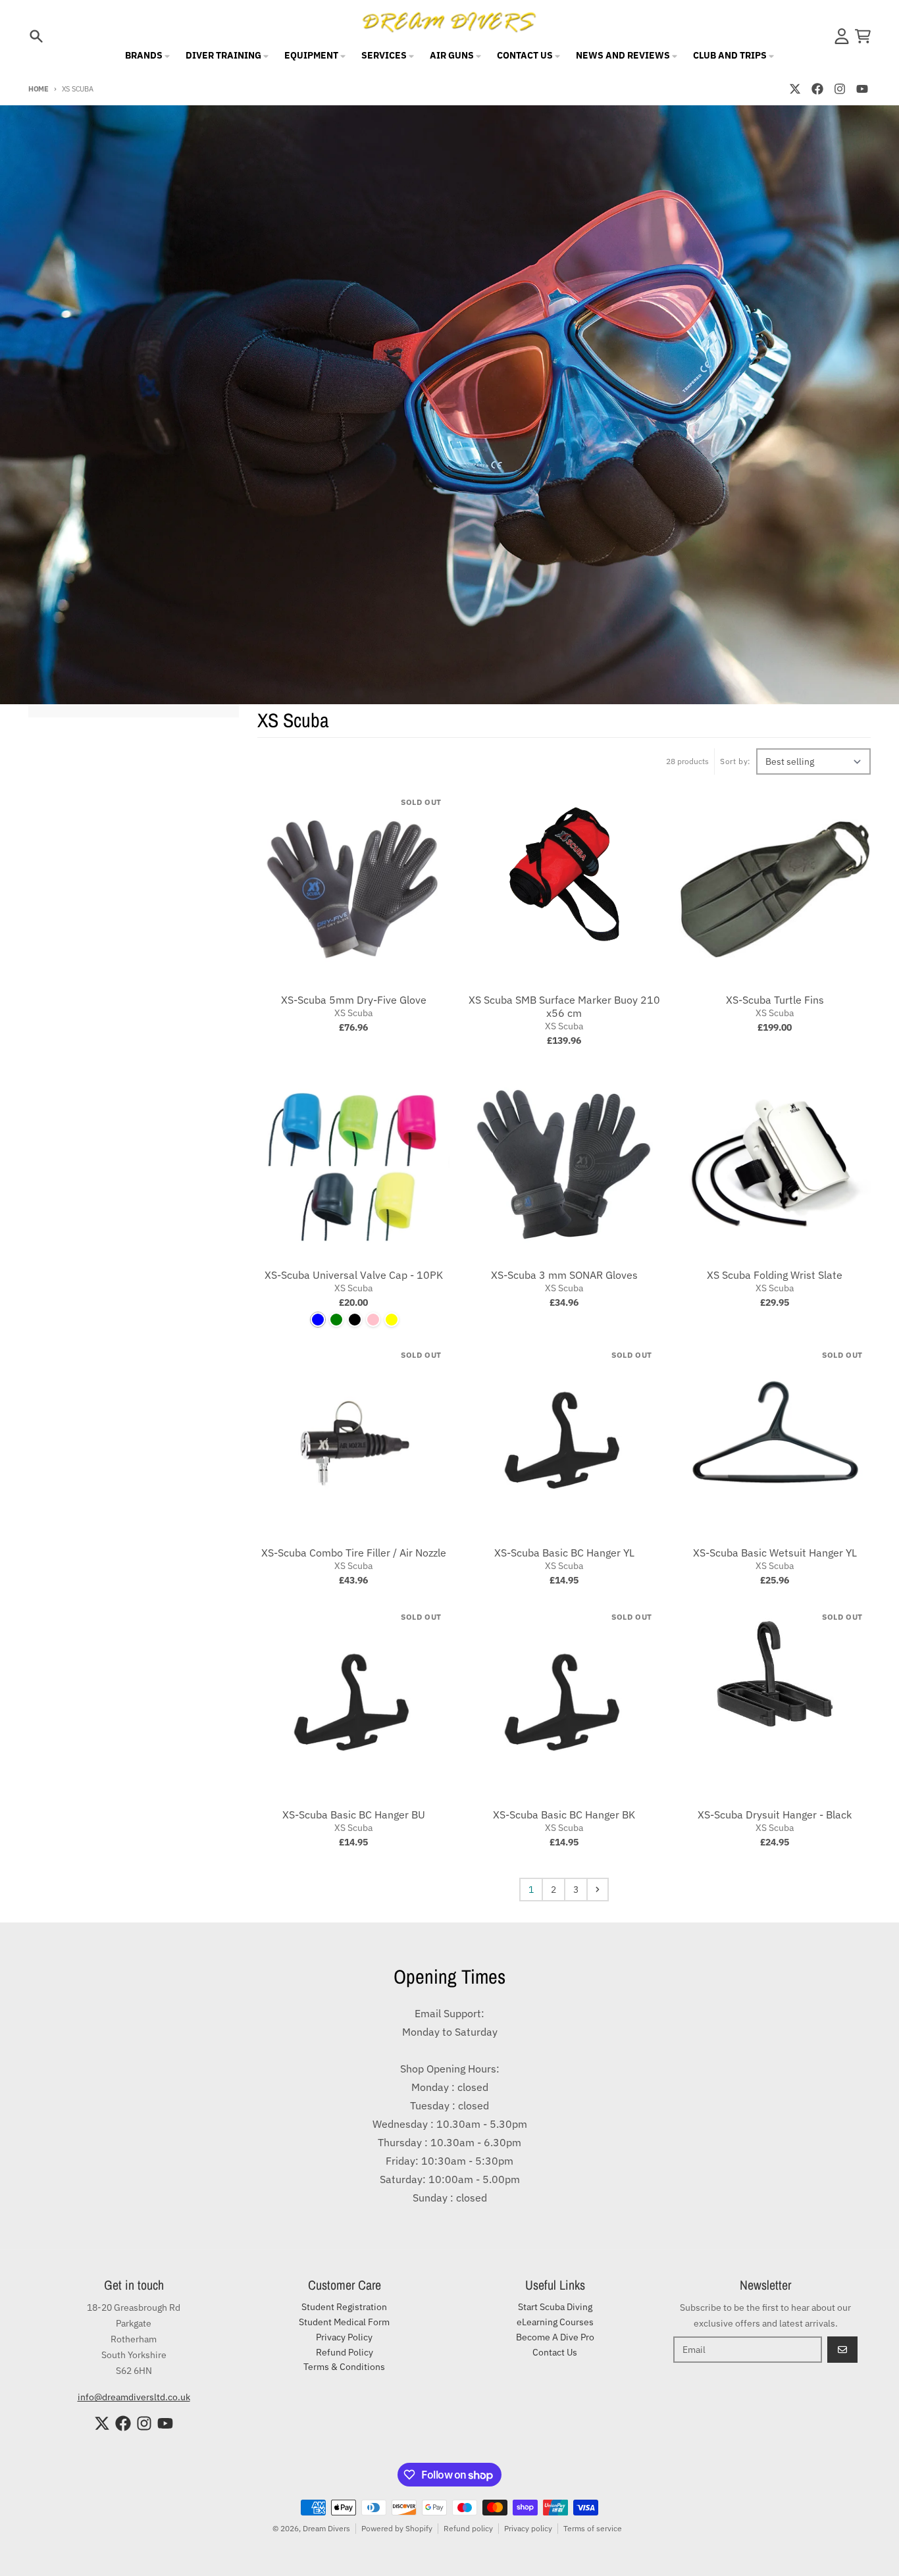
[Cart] (863, 36)
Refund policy (468, 2528)
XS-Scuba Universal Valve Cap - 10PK (354, 1275)
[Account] (842, 36)
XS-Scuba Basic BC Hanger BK (564, 1815)
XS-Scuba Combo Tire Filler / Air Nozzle (354, 1553)
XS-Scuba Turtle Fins (775, 1000)
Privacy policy (528, 2528)
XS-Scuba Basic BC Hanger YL (564, 1553)
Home (39, 89)
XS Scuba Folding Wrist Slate (775, 1275)
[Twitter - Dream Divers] (795, 89)
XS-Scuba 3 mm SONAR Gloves (564, 1275)
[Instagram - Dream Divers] (840, 89)
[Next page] (598, 1890)
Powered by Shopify (397, 2528)
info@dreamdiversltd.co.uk (134, 2397)
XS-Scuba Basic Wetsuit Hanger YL (775, 1553)
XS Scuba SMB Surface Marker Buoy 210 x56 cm (564, 1006)
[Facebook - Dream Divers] (817, 89)
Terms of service (593, 2528)
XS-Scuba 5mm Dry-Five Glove (354, 1000)
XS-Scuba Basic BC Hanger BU (354, 1815)
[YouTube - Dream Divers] (862, 89)
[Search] (36, 36)
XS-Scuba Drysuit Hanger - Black (775, 1815)
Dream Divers (326, 2528)
